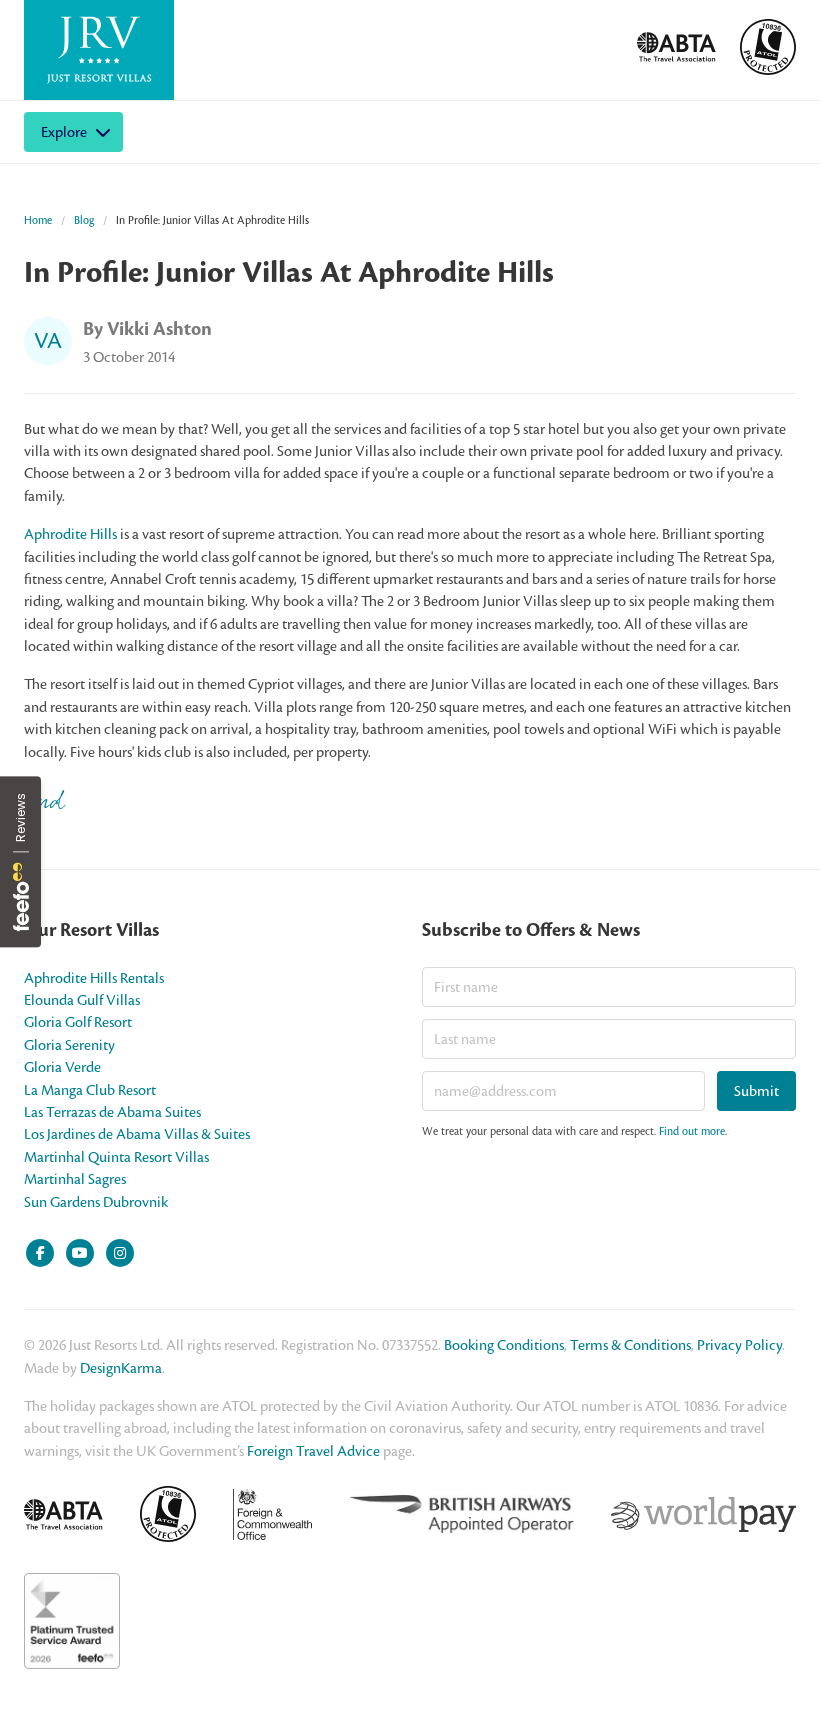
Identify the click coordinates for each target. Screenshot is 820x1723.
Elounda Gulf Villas (82, 1000)
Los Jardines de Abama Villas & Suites (137, 1134)
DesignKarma (121, 1368)
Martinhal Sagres (75, 1179)
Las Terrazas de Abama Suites (112, 1112)
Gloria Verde (62, 1067)
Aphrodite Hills (70, 534)
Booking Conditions (504, 1345)
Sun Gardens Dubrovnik (96, 1202)
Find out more (692, 1131)
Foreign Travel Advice (313, 1451)
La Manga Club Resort (90, 1090)
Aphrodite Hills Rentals (94, 978)
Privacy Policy (739, 1345)
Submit (756, 1091)
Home (38, 220)
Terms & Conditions (630, 1345)
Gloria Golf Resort (78, 1022)
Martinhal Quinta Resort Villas (116, 1157)
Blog (84, 220)
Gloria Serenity (69, 1045)
